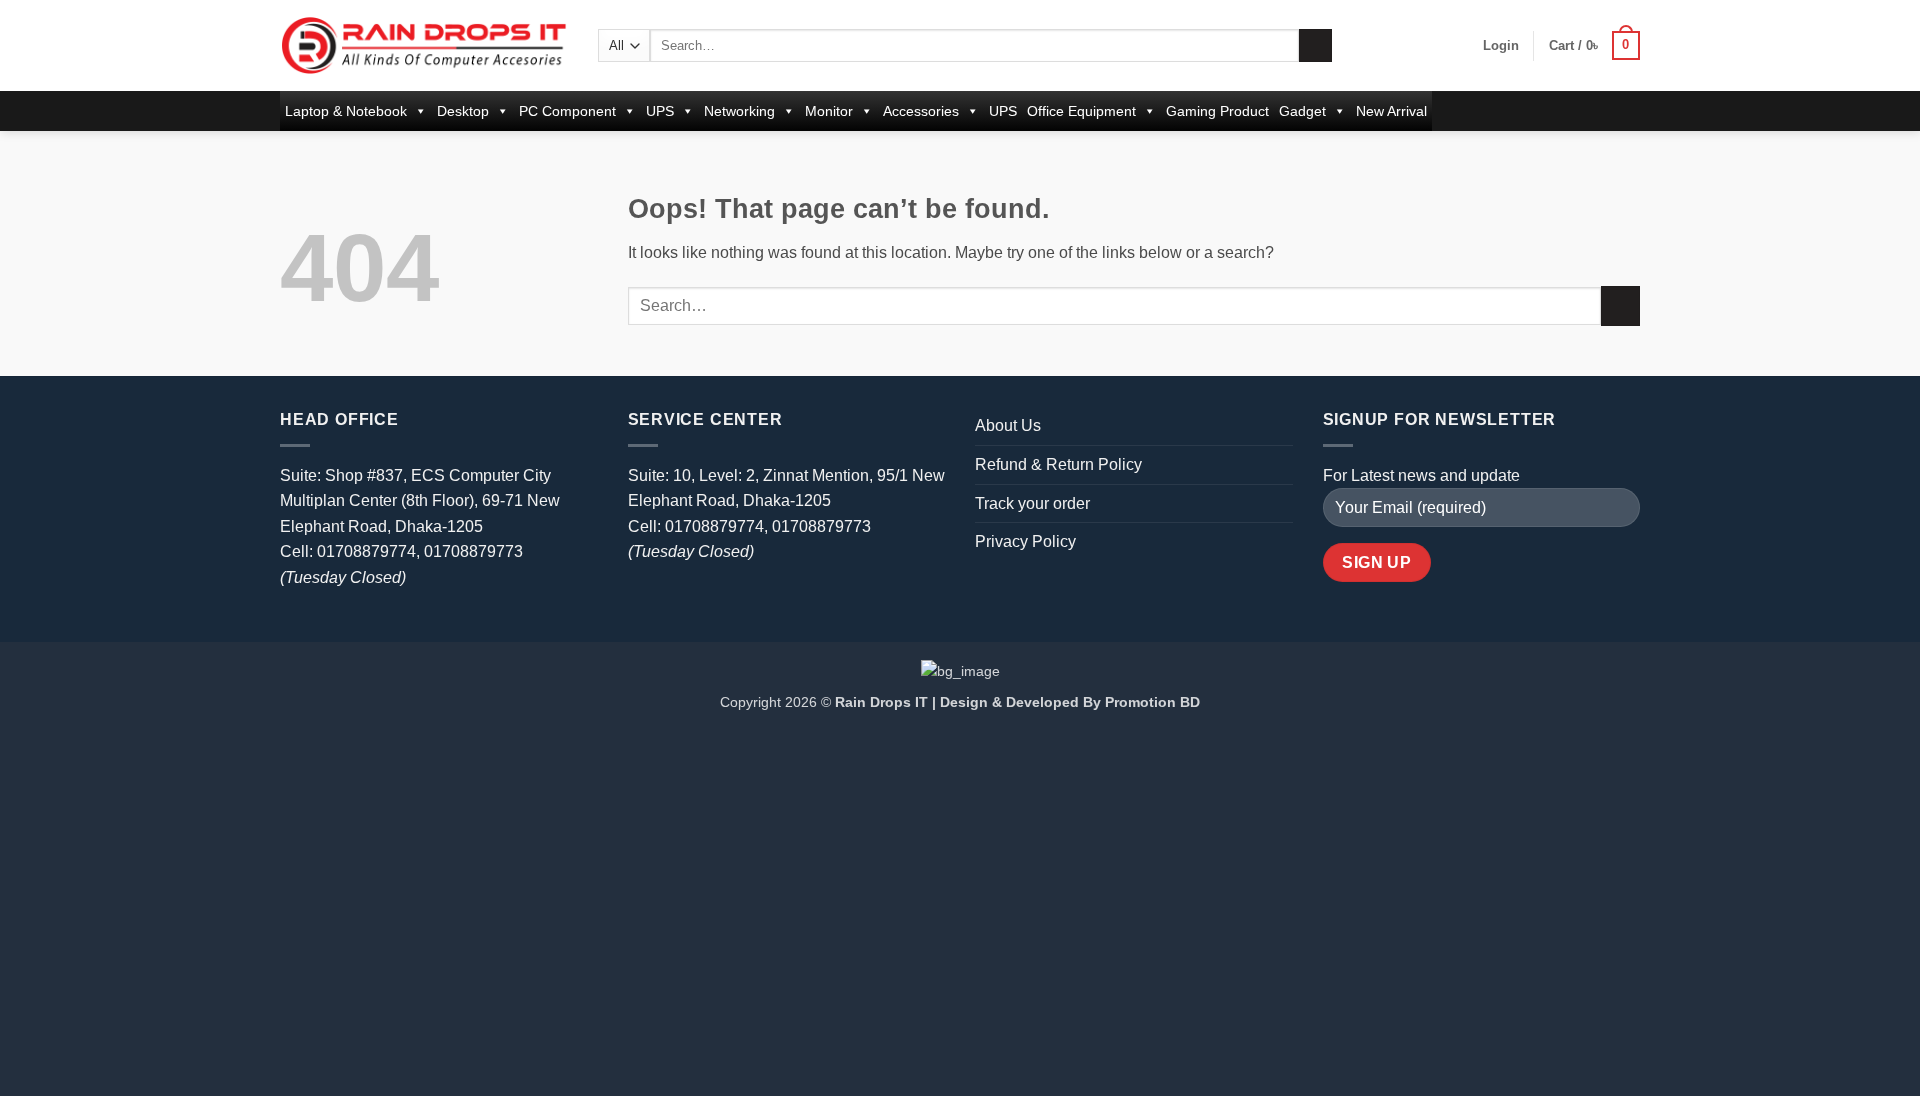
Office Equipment (1081, 111)
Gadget (1302, 111)
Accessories (921, 111)
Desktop (463, 111)
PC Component (567, 111)
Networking (739, 111)
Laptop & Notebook (346, 111)
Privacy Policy (1025, 541)
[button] (1501, 46)
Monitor (829, 111)
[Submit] (1315, 46)
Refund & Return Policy (1058, 464)
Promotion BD (1152, 702)
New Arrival (1391, 111)
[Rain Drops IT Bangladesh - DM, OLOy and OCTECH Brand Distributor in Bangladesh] (424, 45)
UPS (660, 111)
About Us (1008, 425)
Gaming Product (1217, 111)
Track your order (1032, 503)
